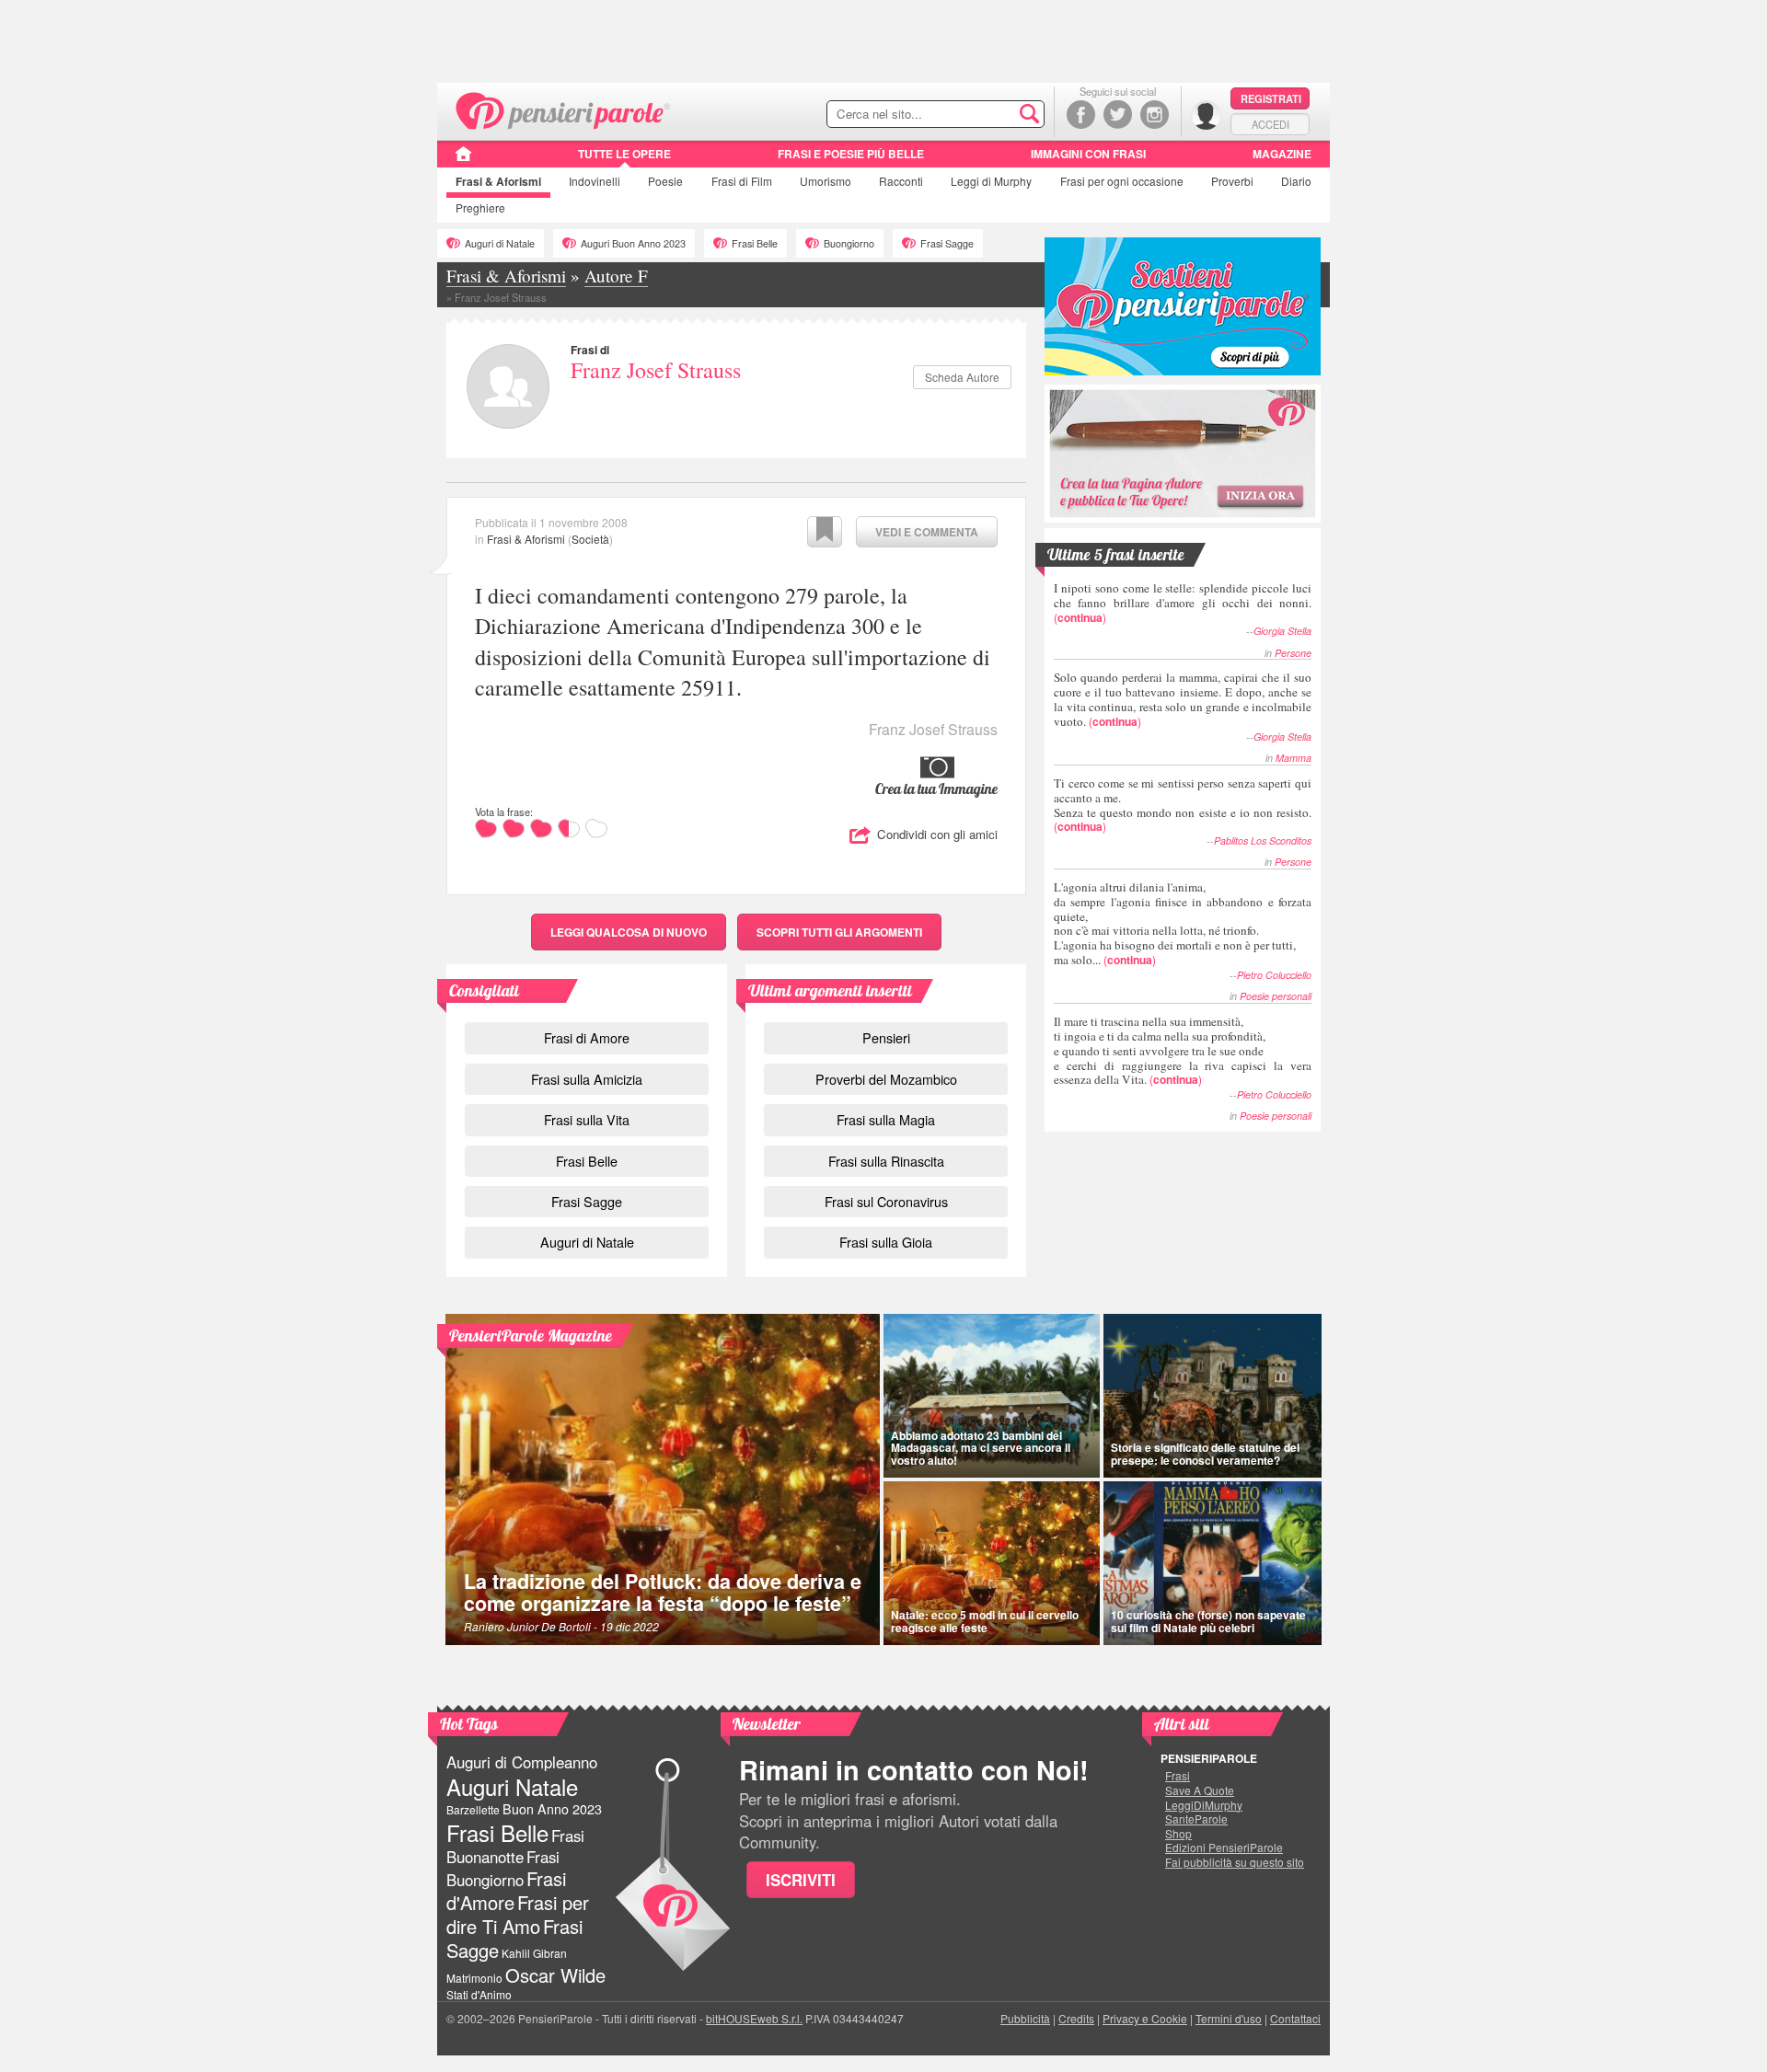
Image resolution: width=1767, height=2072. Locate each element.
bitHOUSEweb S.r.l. (754, 2018)
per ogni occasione (1122, 181)
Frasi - (564, 109)
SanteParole (1196, 1819)
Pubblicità (1025, 2018)
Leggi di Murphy (991, 181)
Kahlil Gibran (534, 1953)
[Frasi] (463, 160)
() (1183, 602)
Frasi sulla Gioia (886, 1242)
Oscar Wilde (555, 1975)
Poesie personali (1276, 996)
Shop (1178, 1834)
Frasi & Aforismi (526, 539)
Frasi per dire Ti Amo (518, 1914)
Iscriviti (801, 1880)
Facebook (1081, 115)
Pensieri (886, 1037)
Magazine (1282, 154)
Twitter (1118, 115)
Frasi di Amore (587, 1037)
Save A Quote (1200, 1790)
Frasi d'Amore (506, 1890)
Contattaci (1295, 2018)
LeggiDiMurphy (1204, 1805)
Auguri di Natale (500, 243)
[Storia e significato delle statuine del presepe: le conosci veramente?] (1213, 1396)
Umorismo (826, 181)
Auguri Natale (512, 1786)
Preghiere (480, 207)
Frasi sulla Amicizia (587, 1079)
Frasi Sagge (947, 243)
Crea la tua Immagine (936, 789)
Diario (1296, 181)
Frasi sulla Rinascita (886, 1161)
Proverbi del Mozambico (886, 1079)
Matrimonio (474, 1978)
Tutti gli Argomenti (839, 932)
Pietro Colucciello (1274, 975)
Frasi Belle (755, 243)
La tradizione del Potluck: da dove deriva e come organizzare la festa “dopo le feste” (663, 1592)
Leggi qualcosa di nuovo (629, 932)
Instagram (1155, 115)
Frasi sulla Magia (886, 1119)
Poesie (665, 181)
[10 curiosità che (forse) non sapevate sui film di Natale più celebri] (1213, 1563)
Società (590, 539)
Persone (1293, 653)
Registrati (1271, 98)
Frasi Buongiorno (503, 1868)
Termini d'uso (1229, 2018)
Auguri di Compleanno (522, 1762)
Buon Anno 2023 (552, 1809)
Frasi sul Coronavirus (886, 1201)
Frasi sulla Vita (587, 1119)
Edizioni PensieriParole (1224, 1848)
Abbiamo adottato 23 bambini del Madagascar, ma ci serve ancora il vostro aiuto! (981, 1447)
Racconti (901, 181)
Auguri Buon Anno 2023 (633, 243)
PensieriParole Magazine (531, 1335)
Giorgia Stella (1282, 631)
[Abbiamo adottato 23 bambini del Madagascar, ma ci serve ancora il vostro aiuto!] (992, 1396)
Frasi (498, 181)
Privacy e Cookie (1145, 2018)
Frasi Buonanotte (515, 1846)
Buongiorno (849, 243)
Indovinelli (595, 181)
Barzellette (473, 1809)
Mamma (1293, 758)
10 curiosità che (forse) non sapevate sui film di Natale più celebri (1208, 1621)
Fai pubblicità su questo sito (1235, 1862)
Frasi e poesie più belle (851, 154)
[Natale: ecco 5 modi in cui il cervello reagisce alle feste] (992, 1563)
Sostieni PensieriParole (1183, 306)
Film (742, 181)
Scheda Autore (962, 377)
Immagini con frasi (1088, 154)
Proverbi (1232, 181)
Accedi (1270, 124)
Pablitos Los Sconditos (1263, 840)
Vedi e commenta (927, 532)
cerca (991, 115)
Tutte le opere (624, 154)
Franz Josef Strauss (656, 370)
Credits (1076, 2018)
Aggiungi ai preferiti (825, 532)
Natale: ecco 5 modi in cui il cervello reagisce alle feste (985, 1621)
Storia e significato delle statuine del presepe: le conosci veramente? (1205, 1453)
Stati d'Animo (479, 1994)
